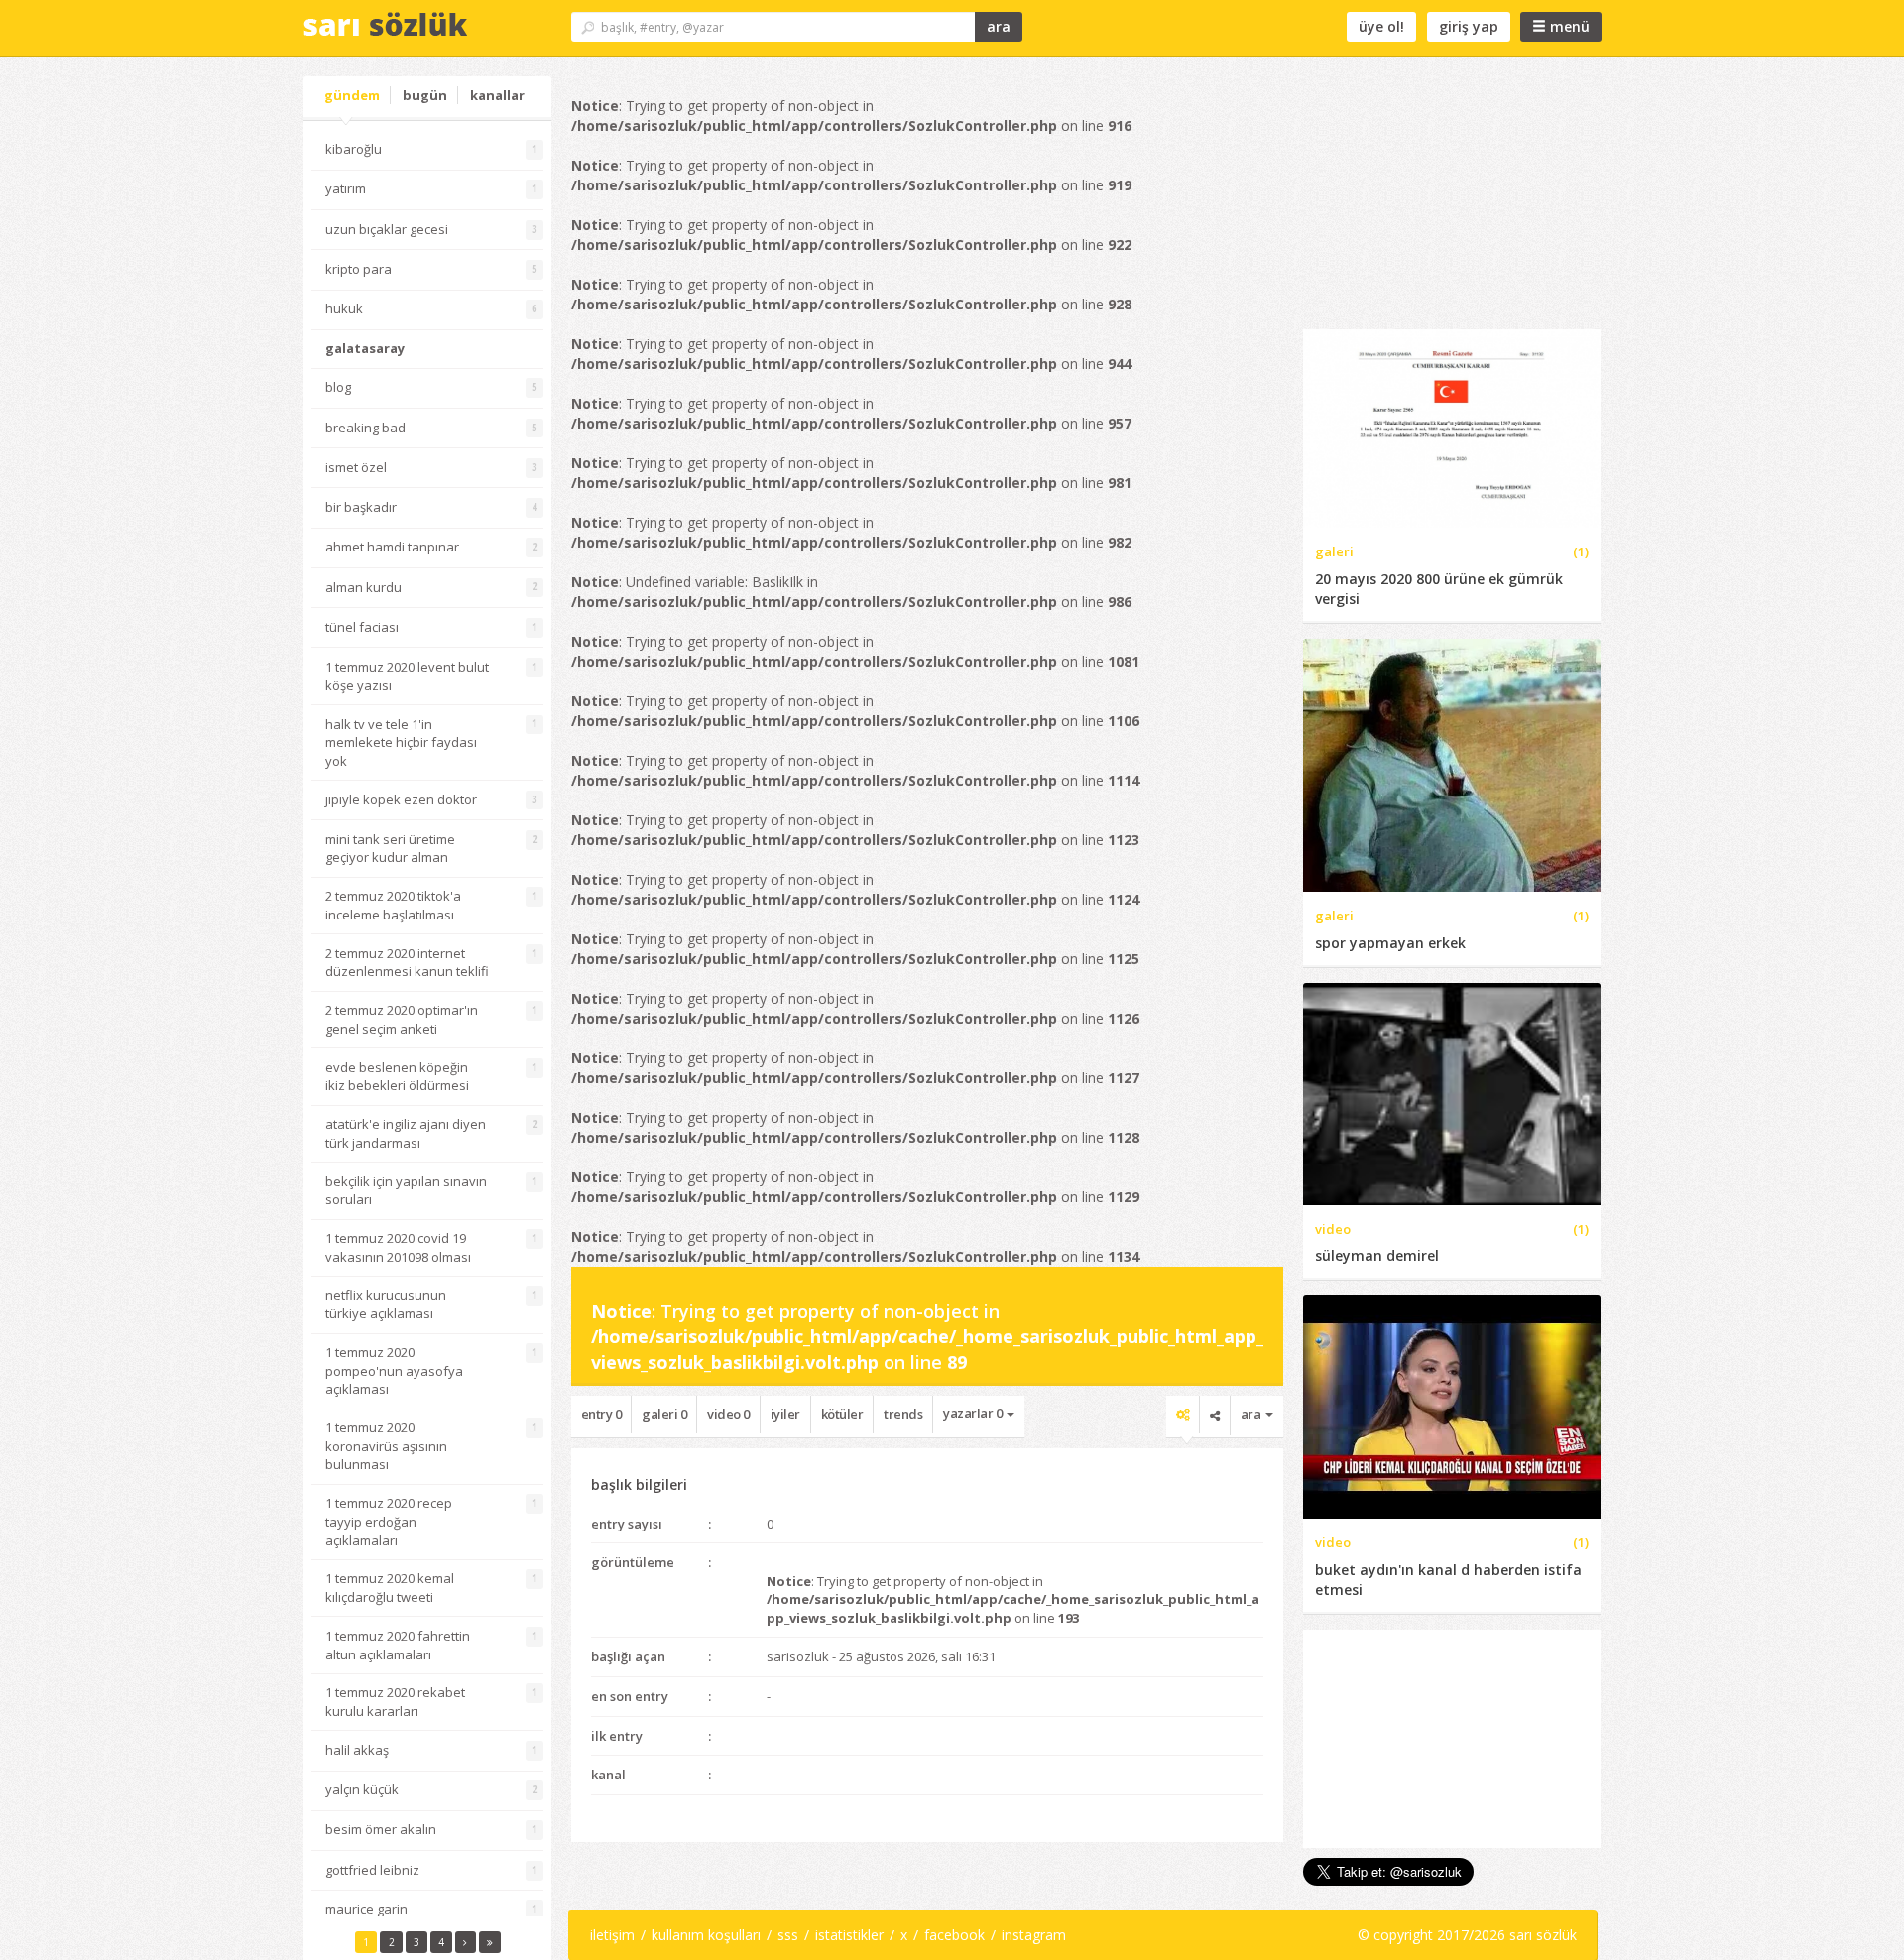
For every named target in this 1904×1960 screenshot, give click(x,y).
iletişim (612, 1935)
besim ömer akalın (381, 1829)
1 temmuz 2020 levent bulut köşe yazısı (407, 676)
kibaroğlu (354, 149)
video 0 (728, 1414)
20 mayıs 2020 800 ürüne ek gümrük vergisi (1439, 589)
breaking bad (365, 428)
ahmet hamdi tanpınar (392, 547)
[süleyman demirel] (1452, 1093)
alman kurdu (363, 587)
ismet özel (356, 467)
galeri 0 (664, 1414)
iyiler (785, 1414)
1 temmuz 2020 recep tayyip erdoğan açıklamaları (389, 1521)
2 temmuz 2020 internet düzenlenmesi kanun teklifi (407, 963)
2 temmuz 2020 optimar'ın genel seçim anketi (402, 1019)
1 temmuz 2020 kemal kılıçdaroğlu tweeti (390, 1588)
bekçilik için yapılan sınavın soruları (406, 1191)
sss (788, 1935)
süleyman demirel (1377, 1255)
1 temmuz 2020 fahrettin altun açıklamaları (398, 1645)
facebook (954, 1935)
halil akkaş (357, 1750)
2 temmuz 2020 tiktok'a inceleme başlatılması (393, 905)
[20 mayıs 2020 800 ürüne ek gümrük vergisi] (1452, 427)
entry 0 (601, 1414)
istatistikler (849, 1935)
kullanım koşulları (706, 1935)
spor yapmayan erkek (1390, 943)
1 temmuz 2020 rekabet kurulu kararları (395, 1702)
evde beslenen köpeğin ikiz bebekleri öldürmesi (397, 1077)
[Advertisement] (1452, 200)
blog (338, 387)
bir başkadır (361, 507)
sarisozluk (798, 1656)
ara (999, 26)
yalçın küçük (362, 1789)
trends (903, 1414)
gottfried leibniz (372, 1870)
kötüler (842, 1414)
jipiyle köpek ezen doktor (401, 799)
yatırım (346, 188)
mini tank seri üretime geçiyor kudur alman (390, 849)
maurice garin (366, 1909)
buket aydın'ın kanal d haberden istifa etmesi (1448, 1580)
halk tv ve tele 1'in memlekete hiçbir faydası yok (401, 742)
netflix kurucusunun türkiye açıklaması (386, 1305)
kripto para (358, 269)
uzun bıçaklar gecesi (387, 229)
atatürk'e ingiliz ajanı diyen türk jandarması (406, 1133)
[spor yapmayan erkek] (1452, 763)
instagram (1034, 1935)
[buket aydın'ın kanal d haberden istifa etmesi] (1452, 1406)
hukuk (344, 308)
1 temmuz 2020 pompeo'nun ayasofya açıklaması (394, 1370)
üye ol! (1381, 26)
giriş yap (1469, 26)
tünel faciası (362, 627)
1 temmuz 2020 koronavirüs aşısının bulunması (386, 1446)
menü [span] (1568, 26)
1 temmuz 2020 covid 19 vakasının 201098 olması (398, 1247)
